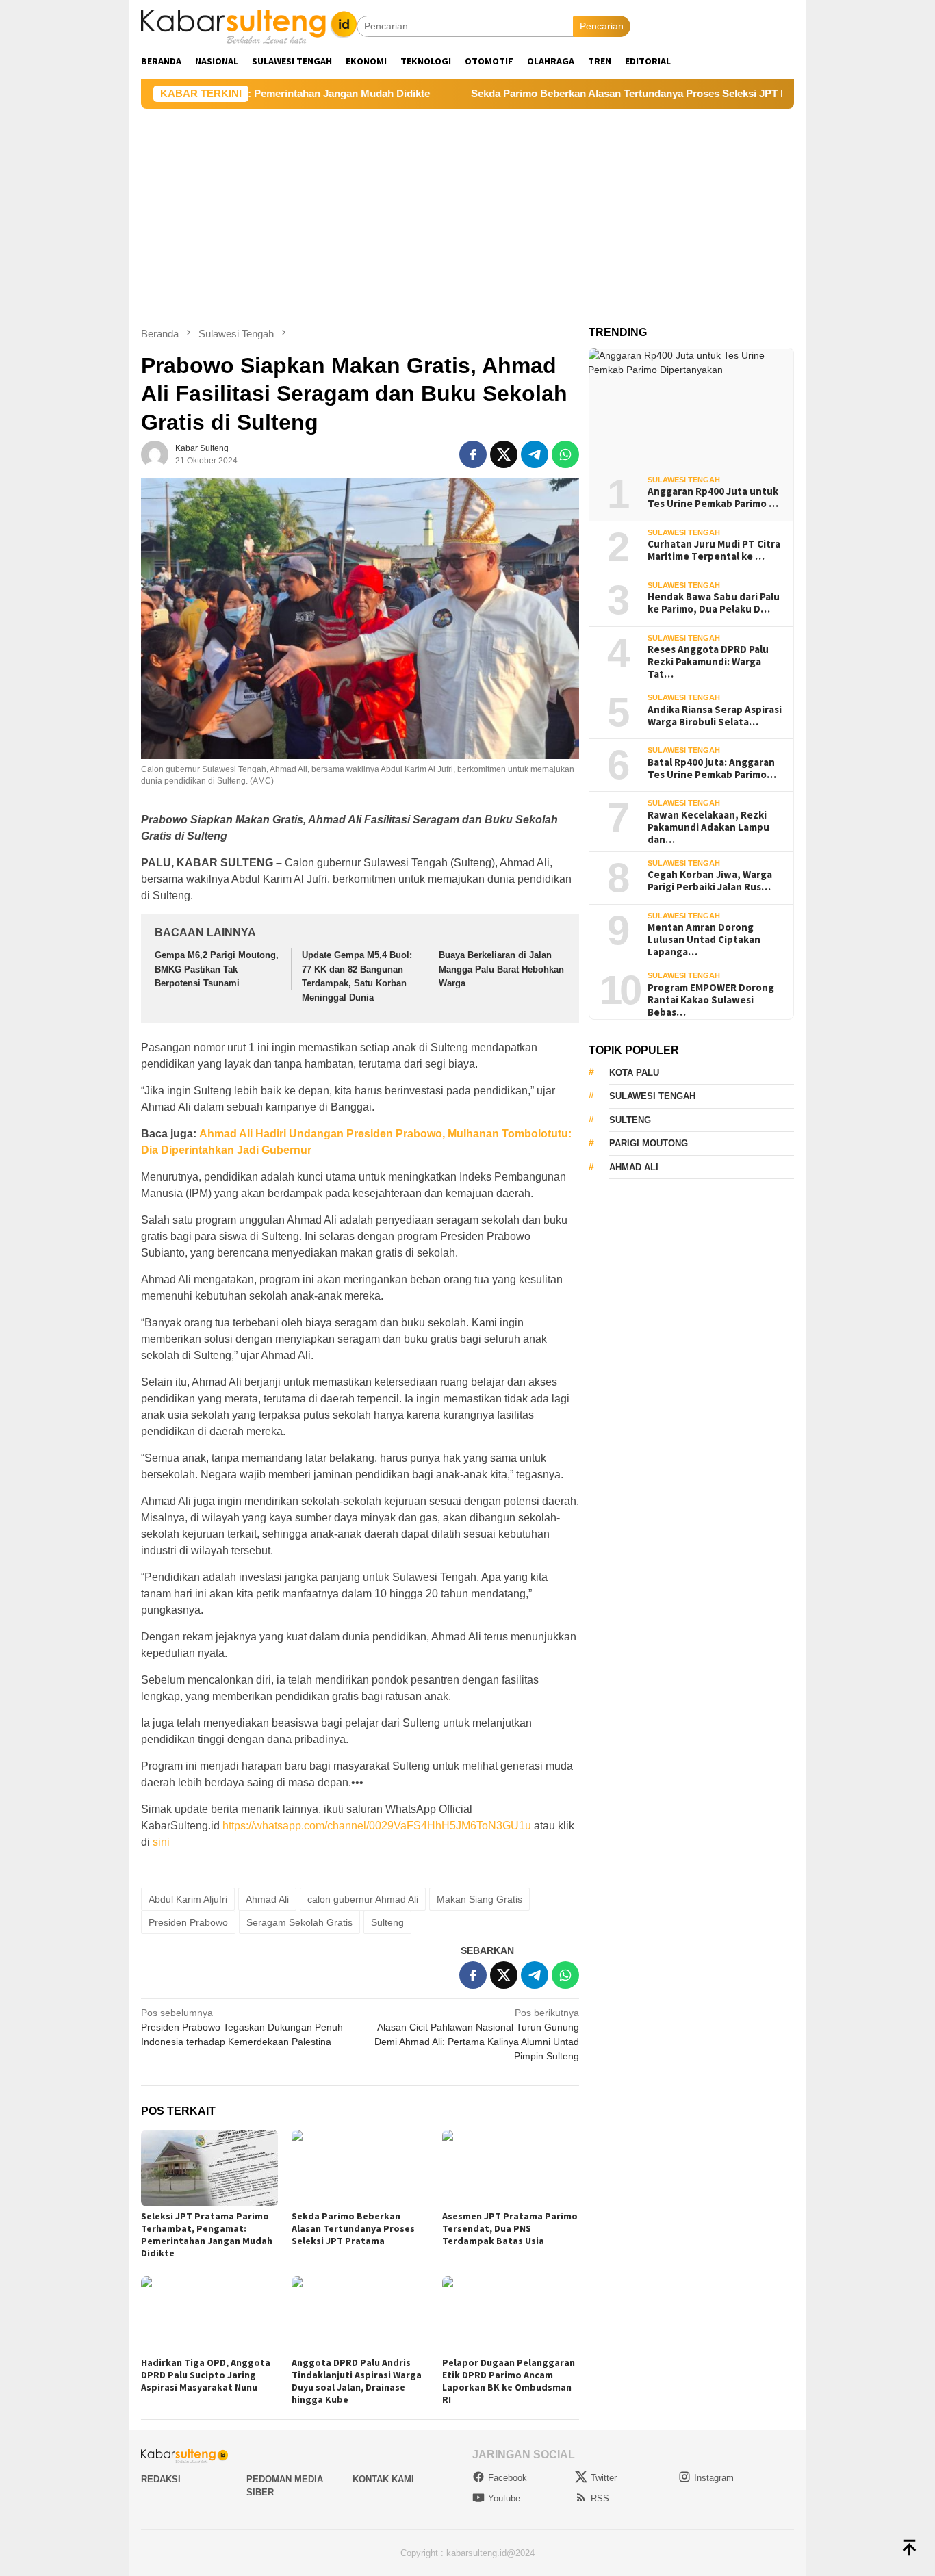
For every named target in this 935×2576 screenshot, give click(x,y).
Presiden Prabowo (188, 1922)
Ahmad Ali (267, 1899)
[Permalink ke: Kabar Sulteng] (155, 453)
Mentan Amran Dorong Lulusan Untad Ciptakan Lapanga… (704, 940)
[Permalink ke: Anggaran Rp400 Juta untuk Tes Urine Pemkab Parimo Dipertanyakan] (691, 407)
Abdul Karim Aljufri (188, 1899)
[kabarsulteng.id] (249, 25)
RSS (600, 2498)
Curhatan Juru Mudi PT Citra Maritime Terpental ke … (714, 550)
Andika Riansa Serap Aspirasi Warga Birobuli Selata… (715, 716)
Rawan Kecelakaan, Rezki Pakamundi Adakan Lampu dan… (708, 827)
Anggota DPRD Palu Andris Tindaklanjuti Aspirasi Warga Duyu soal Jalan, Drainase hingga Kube (357, 2381)
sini (161, 1842)
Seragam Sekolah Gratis (299, 1922)
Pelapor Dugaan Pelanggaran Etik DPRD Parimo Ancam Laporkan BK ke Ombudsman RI (509, 2381)
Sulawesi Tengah (684, 480)
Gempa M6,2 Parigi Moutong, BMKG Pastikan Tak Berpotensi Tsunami (217, 969)
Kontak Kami (383, 2479)
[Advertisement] (467, 211)
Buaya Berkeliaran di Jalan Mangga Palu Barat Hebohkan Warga (501, 969)
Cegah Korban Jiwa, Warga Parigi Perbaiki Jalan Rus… (710, 881)
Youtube (504, 2498)
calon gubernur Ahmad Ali (363, 1899)
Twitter (604, 2478)
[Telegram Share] (535, 454)
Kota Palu (634, 1073)
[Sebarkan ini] (473, 454)
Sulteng (387, 1922)
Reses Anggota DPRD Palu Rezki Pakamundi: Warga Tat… (708, 662)
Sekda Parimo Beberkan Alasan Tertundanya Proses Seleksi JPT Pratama (576, 93)
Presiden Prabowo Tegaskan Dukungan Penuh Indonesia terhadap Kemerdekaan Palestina (242, 2027)
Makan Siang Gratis (479, 1899)
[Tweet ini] (504, 454)
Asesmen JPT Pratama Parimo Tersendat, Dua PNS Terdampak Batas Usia (510, 2228)
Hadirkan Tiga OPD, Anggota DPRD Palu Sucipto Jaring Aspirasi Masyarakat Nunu (206, 2375)
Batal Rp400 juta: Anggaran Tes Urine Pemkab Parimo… (712, 769)
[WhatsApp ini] (565, 454)
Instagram (714, 2478)
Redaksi (161, 2479)
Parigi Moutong (649, 1143)
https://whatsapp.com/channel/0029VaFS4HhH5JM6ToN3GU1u (377, 1826)
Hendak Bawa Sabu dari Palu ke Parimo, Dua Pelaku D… (714, 603)
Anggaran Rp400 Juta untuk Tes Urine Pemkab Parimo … (713, 498)
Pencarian (602, 26)
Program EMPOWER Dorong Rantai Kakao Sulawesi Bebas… (711, 1000)
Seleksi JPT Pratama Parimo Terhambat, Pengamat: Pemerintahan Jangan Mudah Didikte (207, 2234)
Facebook (508, 2478)
